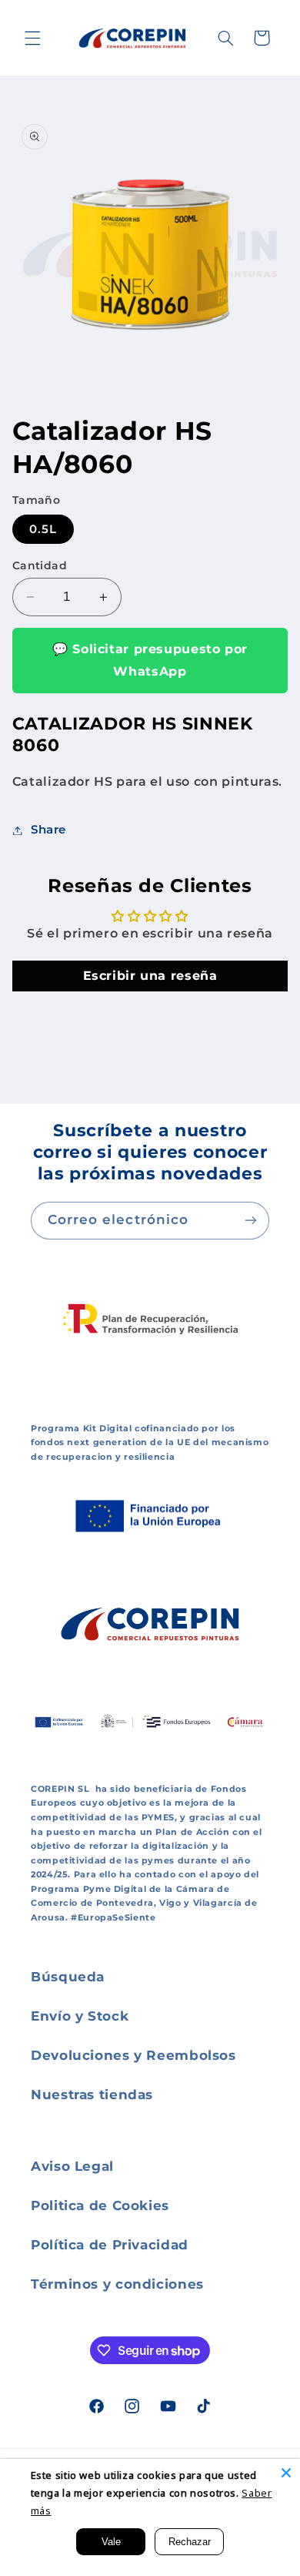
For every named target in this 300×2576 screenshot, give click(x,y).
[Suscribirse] (251, 1221)
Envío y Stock (80, 2016)
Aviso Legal (72, 2166)
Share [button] (48, 830)
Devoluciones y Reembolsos (133, 2055)
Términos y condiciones (117, 2284)
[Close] (286, 2473)
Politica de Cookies (100, 2205)
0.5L (43, 529)
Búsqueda (68, 1977)
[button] (32, 38)
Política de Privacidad (110, 2245)
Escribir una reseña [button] (150, 976)
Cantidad (40, 565)
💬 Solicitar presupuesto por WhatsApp (150, 660)
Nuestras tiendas (92, 2095)
